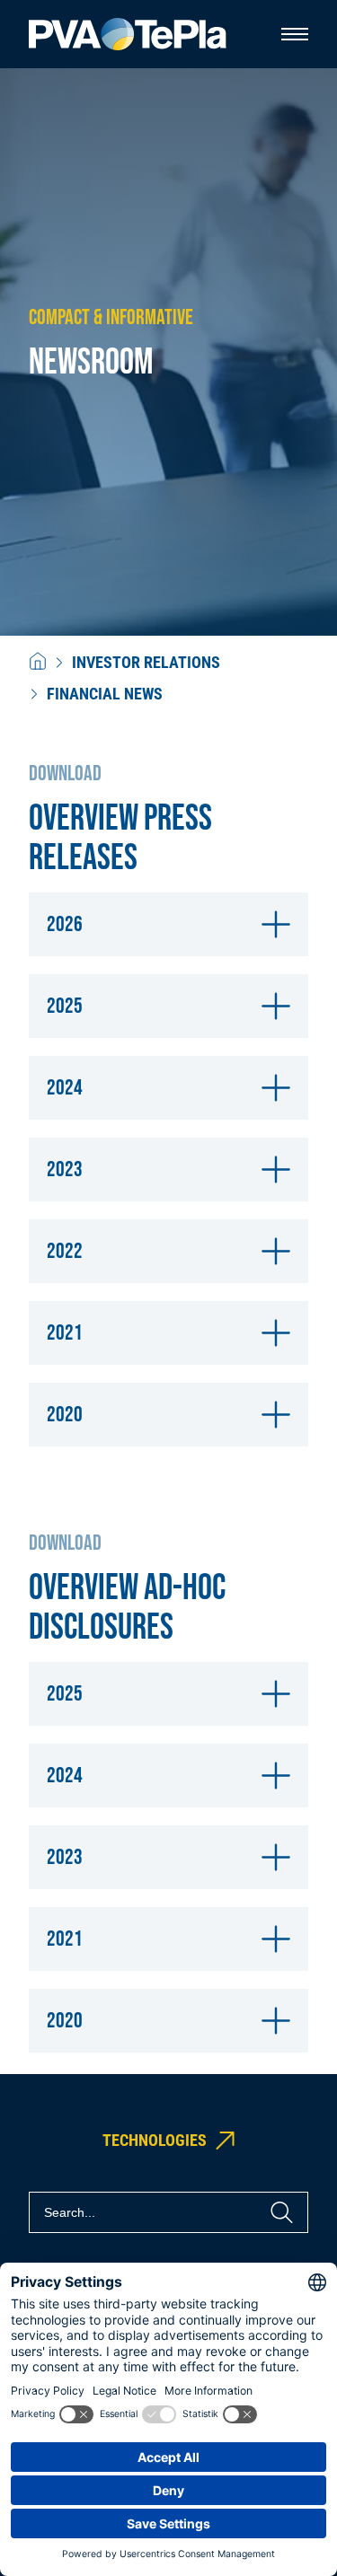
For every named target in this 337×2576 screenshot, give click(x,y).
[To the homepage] (128, 35)
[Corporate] (38, 662)
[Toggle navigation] (295, 34)
